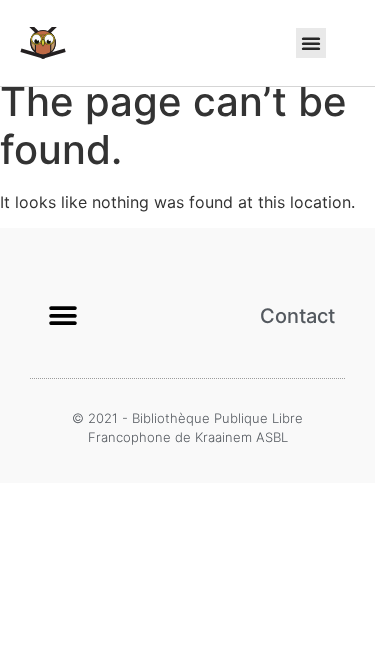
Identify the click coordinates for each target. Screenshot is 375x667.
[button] (311, 43)
